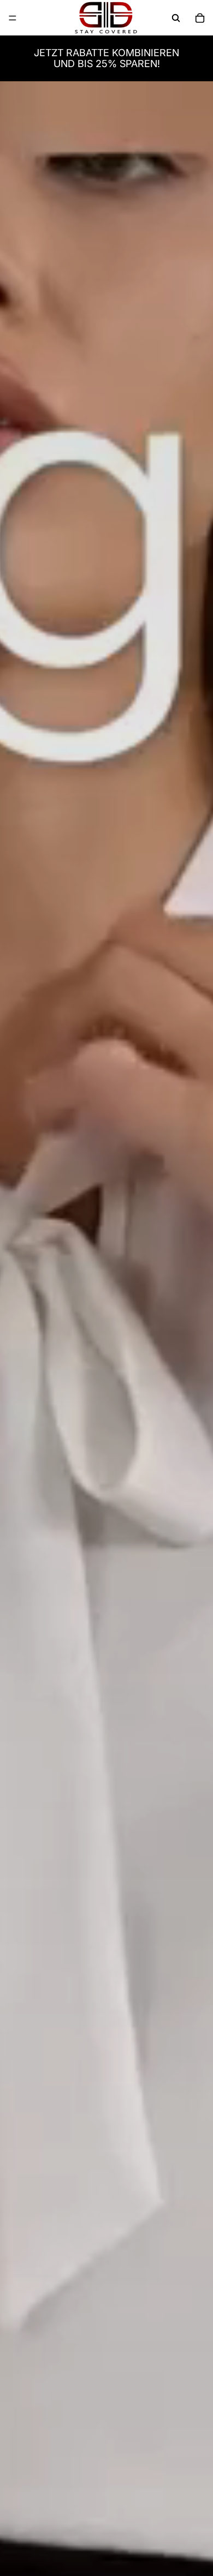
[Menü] (13, 18)
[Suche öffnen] (176, 18)
